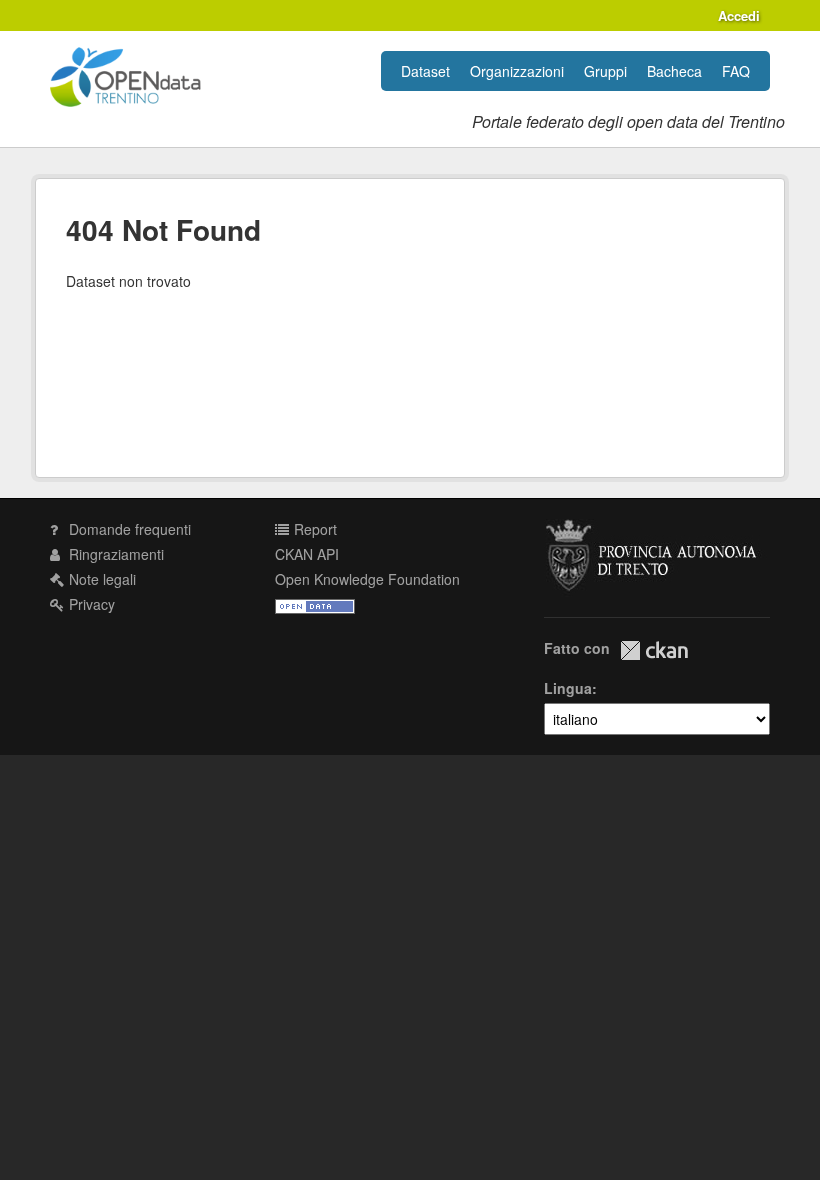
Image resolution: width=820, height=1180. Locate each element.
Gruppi (605, 71)
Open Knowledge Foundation (367, 579)
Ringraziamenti (114, 554)
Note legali (100, 579)
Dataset (425, 71)
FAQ (736, 71)
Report (313, 529)
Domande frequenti (128, 529)
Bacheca (674, 71)
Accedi (739, 15)
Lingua (568, 688)
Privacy (90, 604)
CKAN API (307, 554)
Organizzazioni (517, 71)
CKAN (654, 650)
